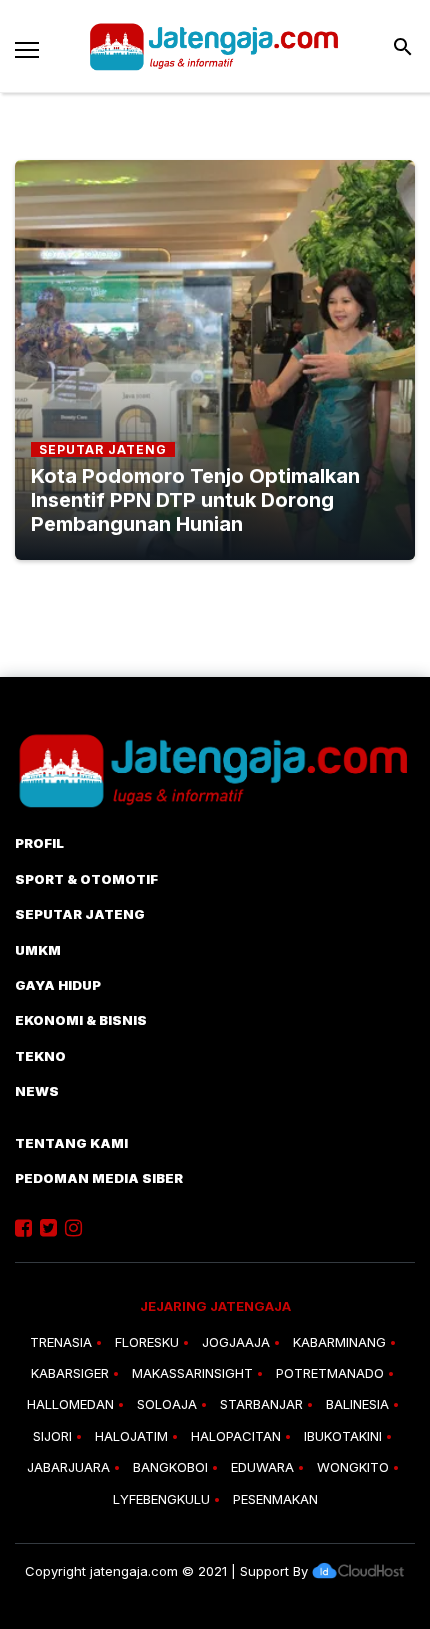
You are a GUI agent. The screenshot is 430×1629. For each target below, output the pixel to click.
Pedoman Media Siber (99, 1178)
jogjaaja (236, 1342)
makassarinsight (192, 1373)
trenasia (61, 1342)
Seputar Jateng (80, 914)
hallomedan (70, 1404)
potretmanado (330, 1373)
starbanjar (261, 1404)
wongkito (353, 1467)
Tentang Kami (71, 1143)
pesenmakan (275, 1499)
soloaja (167, 1404)
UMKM (38, 950)
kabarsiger (70, 1373)
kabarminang (339, 1342)
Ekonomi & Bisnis (81, 1020)
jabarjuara (68, 1467)
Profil (39, 843)
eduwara (262, 1467)
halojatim (131, 1436)
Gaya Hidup (58, 985)
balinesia (357, 1404)
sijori (52, 1436)
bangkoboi (170, 1467)
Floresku (147, 1342)
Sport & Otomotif (86, 879)
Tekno (40, 1056)
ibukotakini (343, 1436)
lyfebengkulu (161, 1499)
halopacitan (236, 1436)
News (37, 1091)
